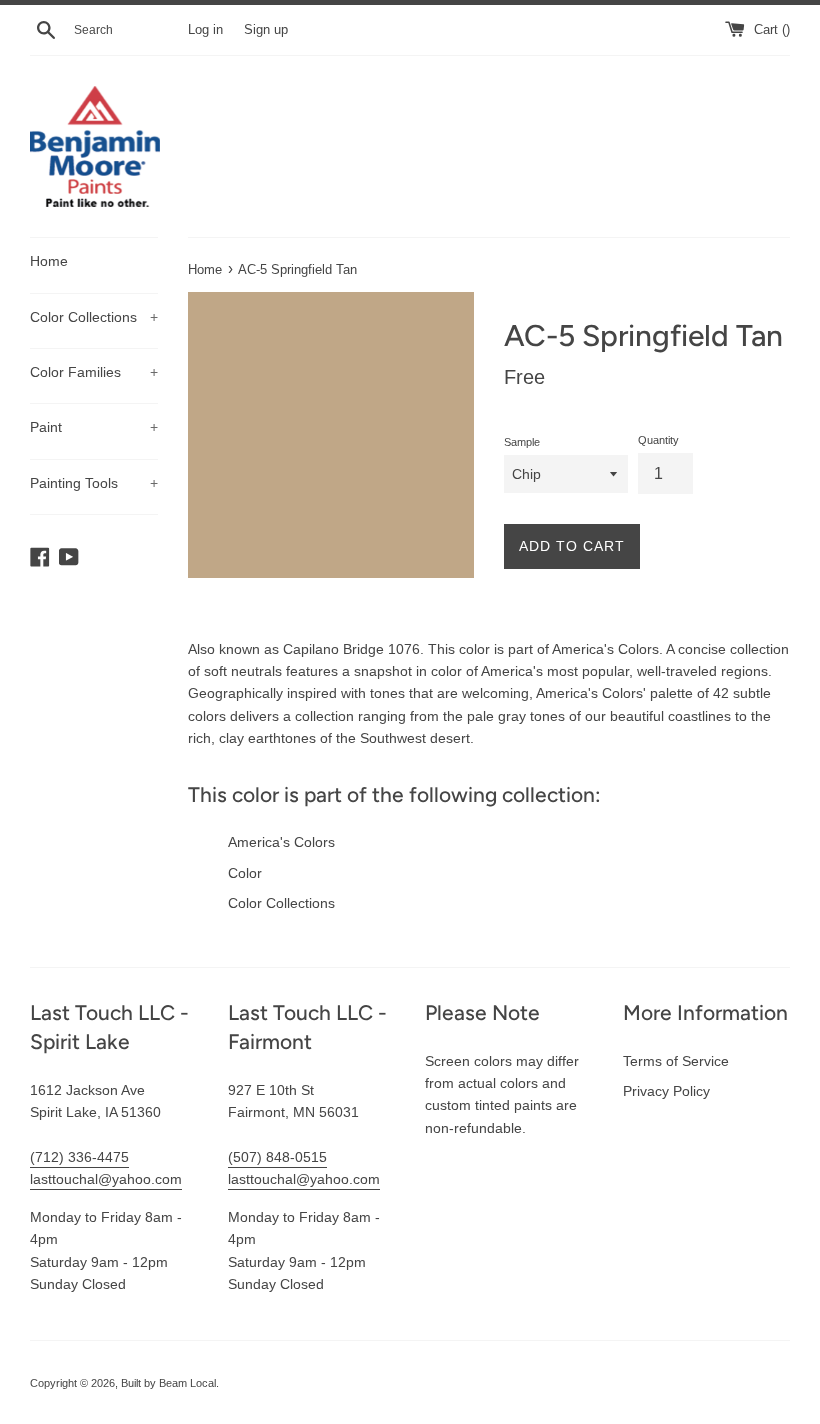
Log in (205, 30)
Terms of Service (676, 1061)
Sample (522, 442)
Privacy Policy (666, 1091)
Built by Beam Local (168, 1383)
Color (245, 873)
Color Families (94, 372)
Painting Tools (94, 483)
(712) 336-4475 (79, 1157)
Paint (94, 427)
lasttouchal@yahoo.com (106, 1179)
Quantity (658, 440)
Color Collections (94, 317)
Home (49, 261)
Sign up (266, 30)
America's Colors (281, 842)
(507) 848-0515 (277, 1157)
